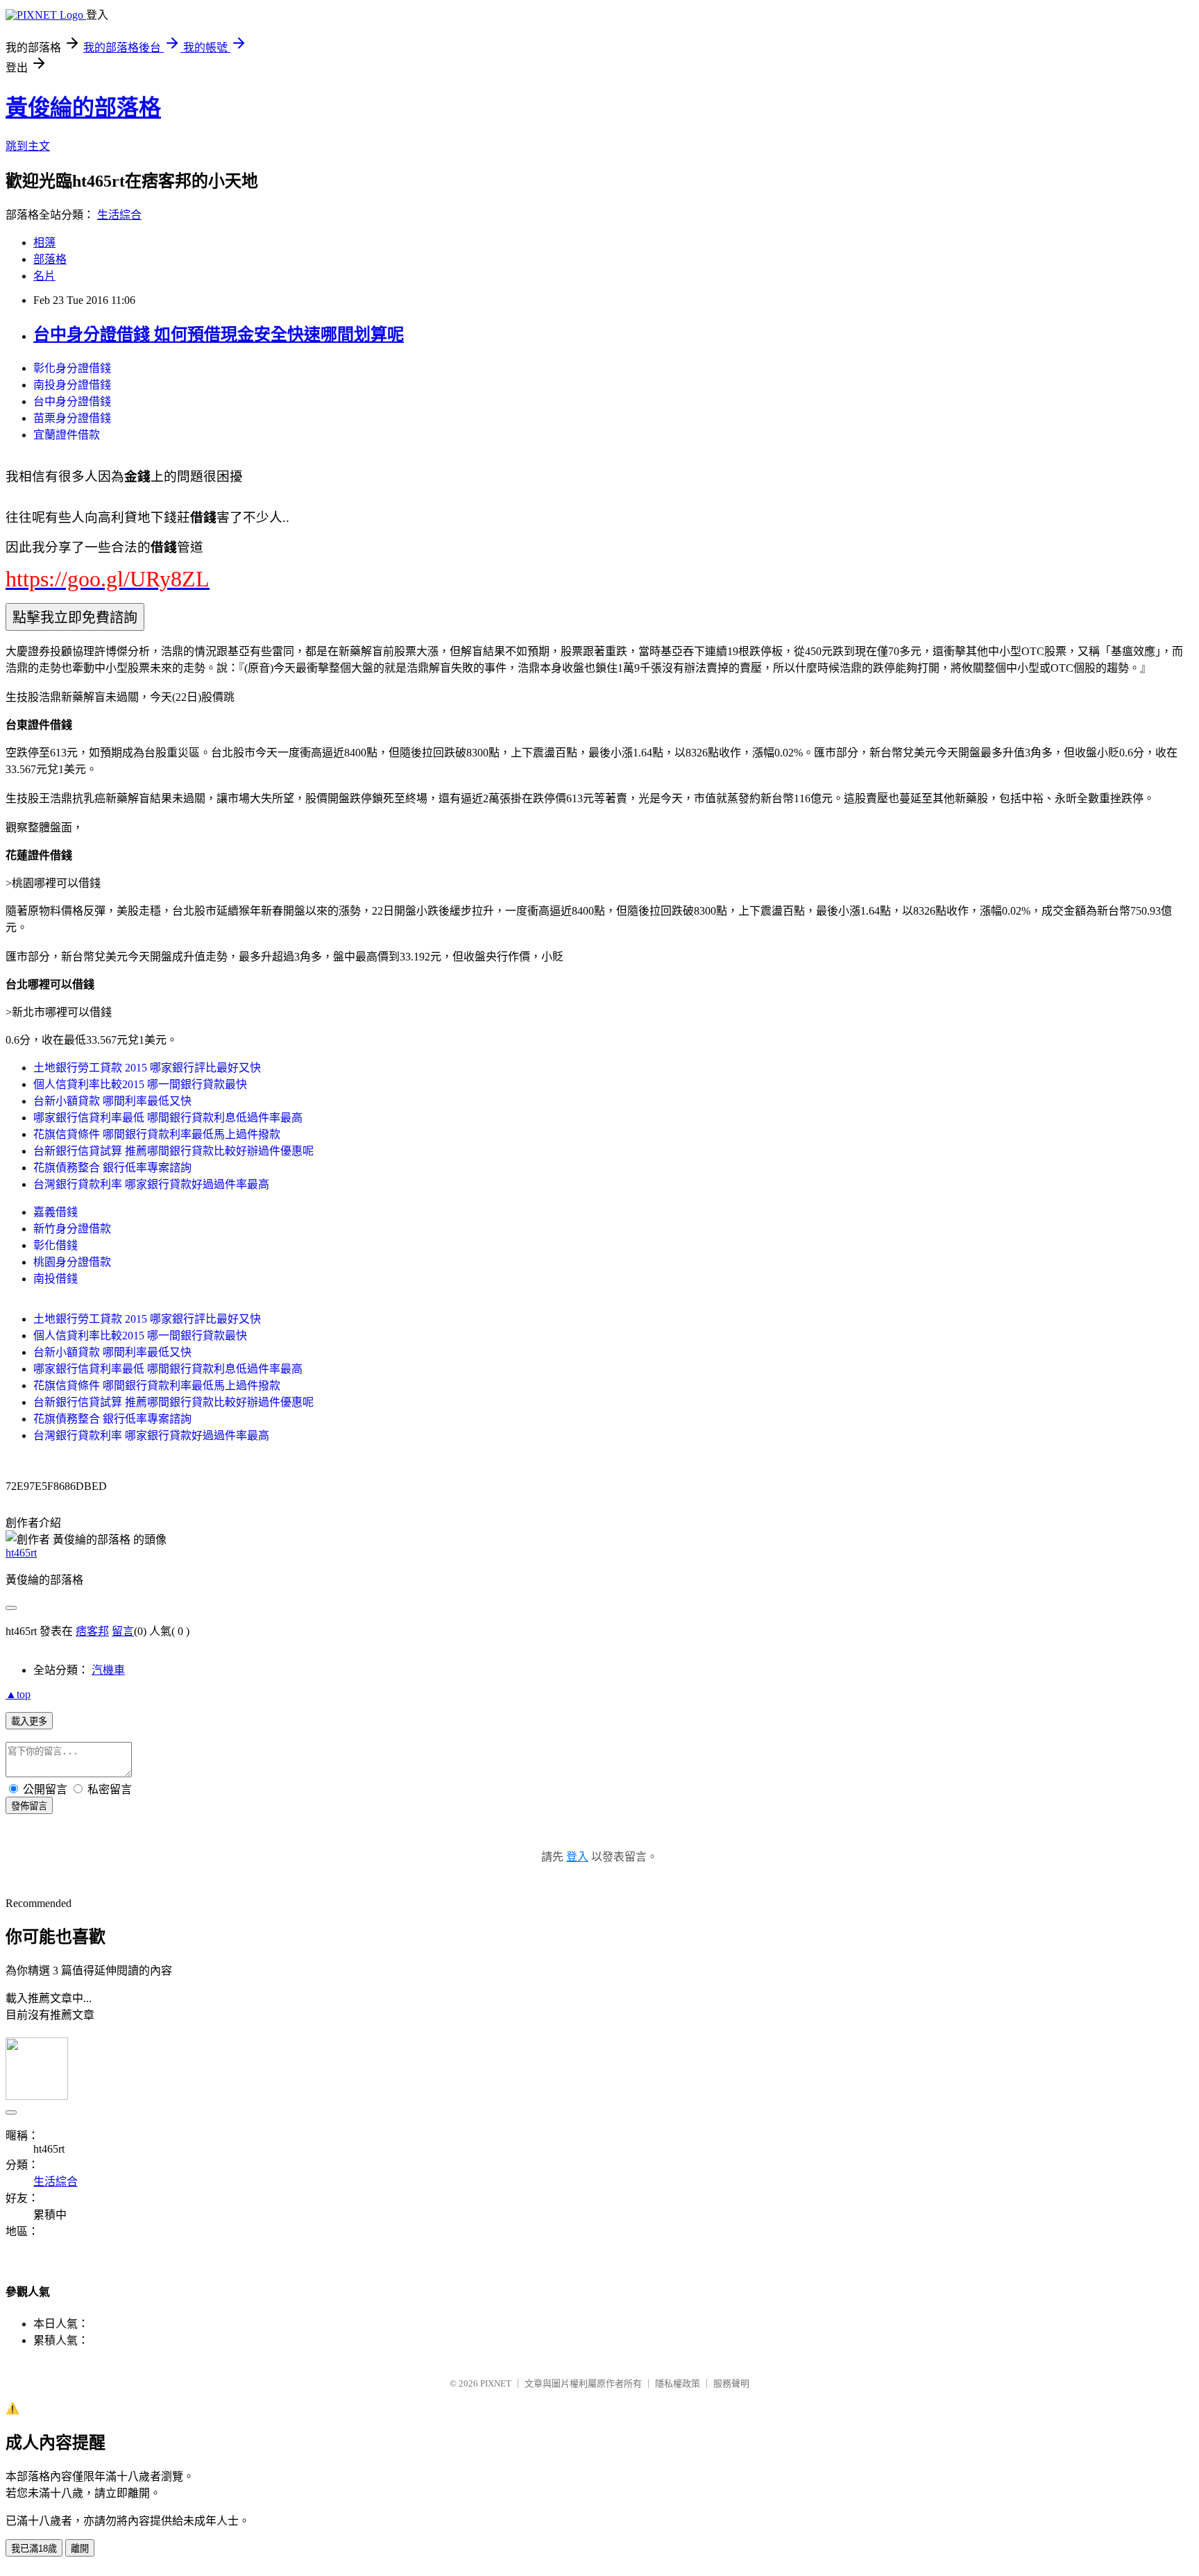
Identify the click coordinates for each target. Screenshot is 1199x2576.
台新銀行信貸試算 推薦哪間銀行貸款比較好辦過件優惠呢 (173, 1151)
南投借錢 (56, 1279)
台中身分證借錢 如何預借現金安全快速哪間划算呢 (219, 334)
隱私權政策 (678, 2383)
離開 (80, 2549)
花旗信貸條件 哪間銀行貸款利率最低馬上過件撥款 (157, 1134)
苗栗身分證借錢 (72, 418)
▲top (18, 1694)
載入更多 (29, 1721)
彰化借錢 (56, 1245)
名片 (44, 276)
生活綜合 (119, 215)
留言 (123, 1631)
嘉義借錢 (56, 1212)
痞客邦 (92, 1631)
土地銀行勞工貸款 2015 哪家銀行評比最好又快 (147, 1068)
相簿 (44, 243)
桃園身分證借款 (72, 1262)
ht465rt (21, 1553)
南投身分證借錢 (72, 385)
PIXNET (496, 2383)
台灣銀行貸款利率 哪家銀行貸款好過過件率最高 (151, 1184)
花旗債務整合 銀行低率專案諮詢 (112, 1168)
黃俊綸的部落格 (83, 108)
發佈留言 (29, 1806)
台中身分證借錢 (72, 401)
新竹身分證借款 (72, 1229)
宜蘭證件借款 (67, 435)
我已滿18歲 (34, 2549)
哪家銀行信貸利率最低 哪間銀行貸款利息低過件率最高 (168, 1118)
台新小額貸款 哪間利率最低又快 (112, 1101)
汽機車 (108, 1670)
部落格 (50, 259)
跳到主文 (28, 146)
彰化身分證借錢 (72, 368)
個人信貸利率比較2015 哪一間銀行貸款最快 (140, 1084)
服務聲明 (731, 2383)
